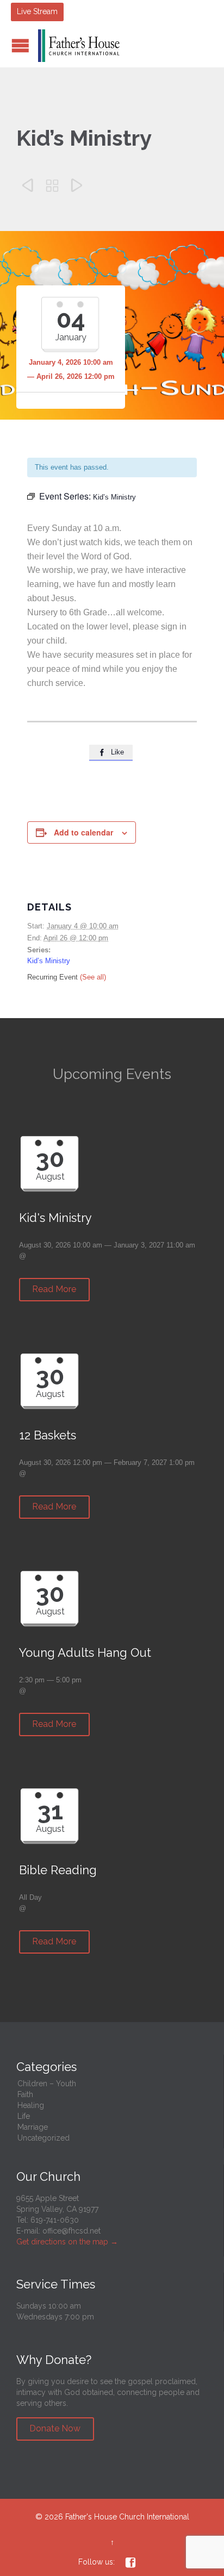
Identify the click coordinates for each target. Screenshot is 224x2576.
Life (24, 2116)
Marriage (33, 2127)
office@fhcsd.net (71, 2231)
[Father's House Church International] (79, 46)
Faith (25, 2094)
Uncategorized (43, 2138)
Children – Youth (47, 2084)
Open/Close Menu (20, 45)
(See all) (93, 977)
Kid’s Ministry (49, 961)
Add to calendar (83, 832)
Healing (31, 2105)
